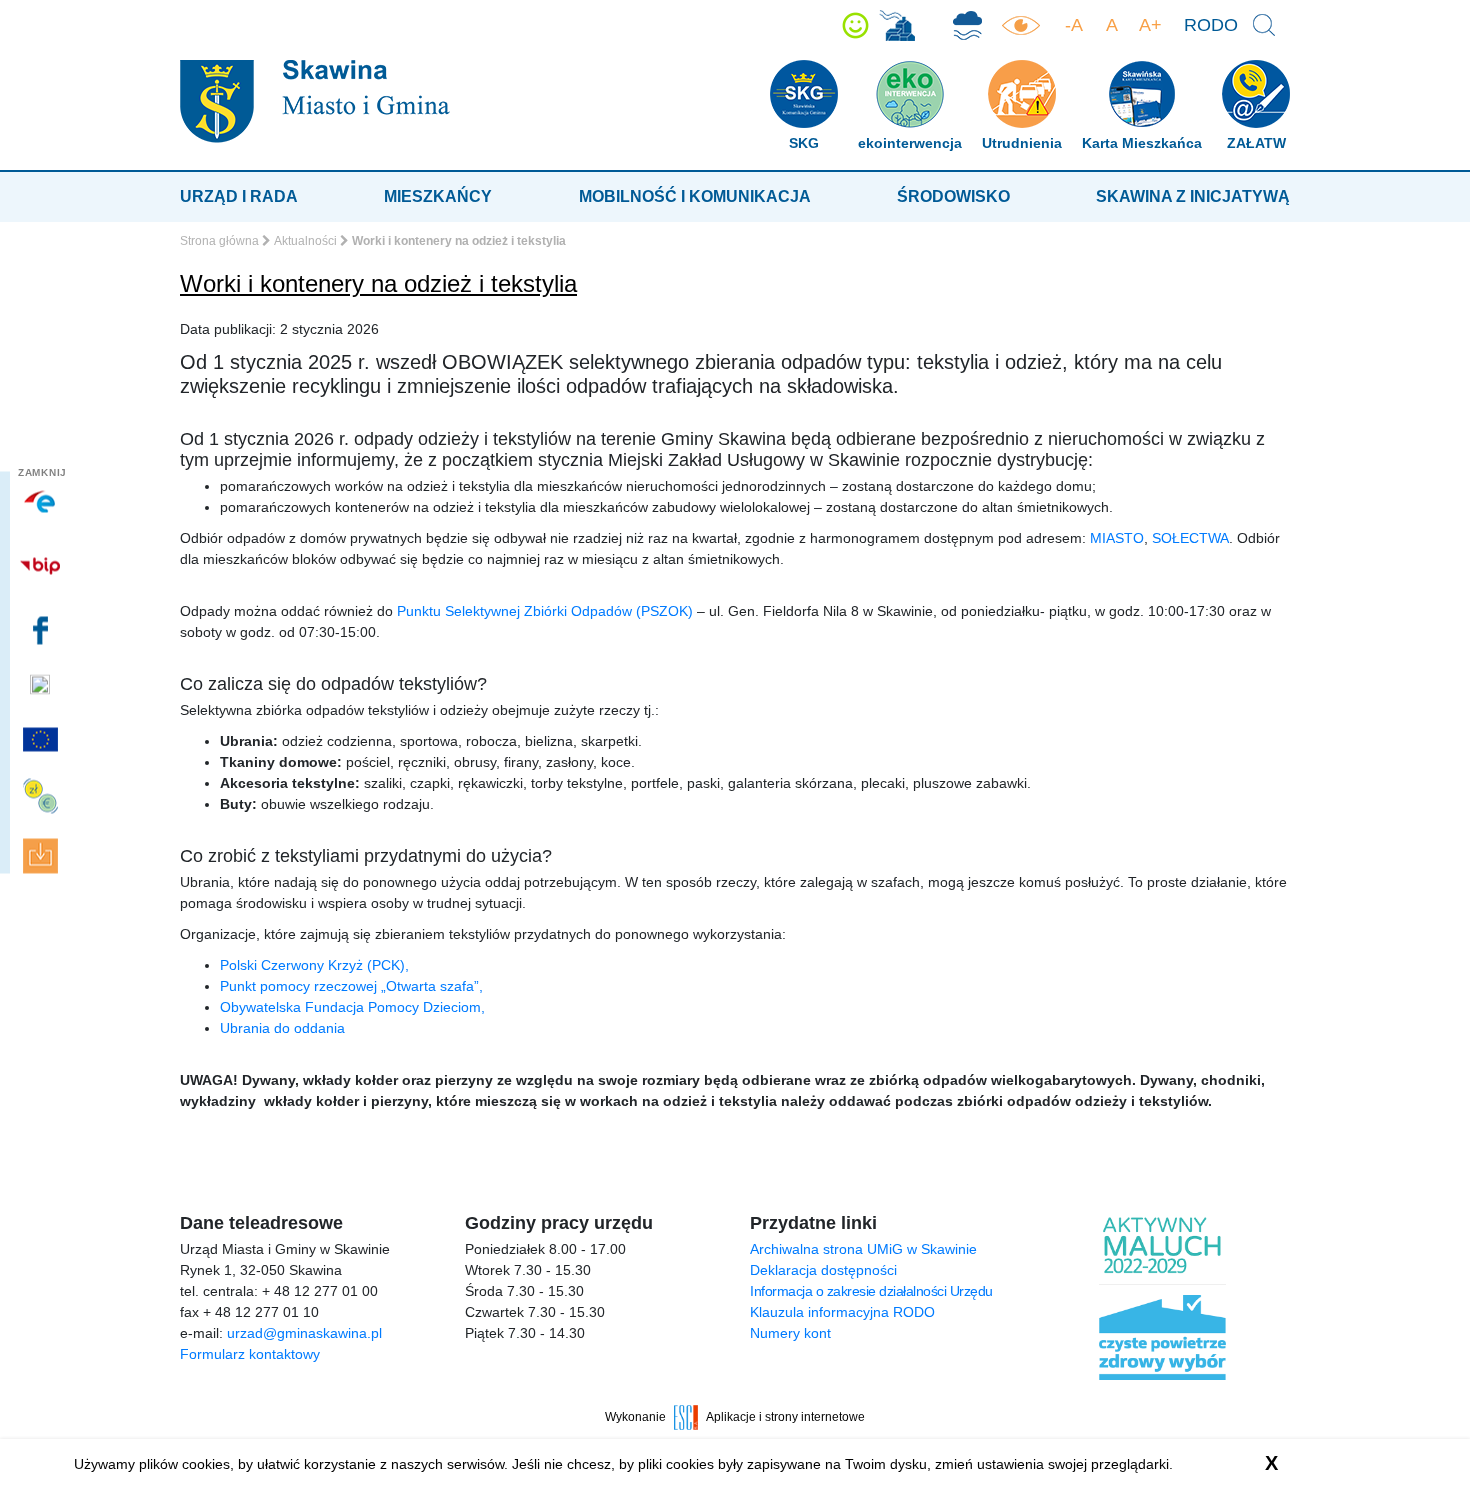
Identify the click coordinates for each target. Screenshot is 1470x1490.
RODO (1211, 25)
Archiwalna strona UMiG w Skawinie (863, 1249)
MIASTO (1117, 538)
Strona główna (219, 241)
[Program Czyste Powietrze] (967, 25)
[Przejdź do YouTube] (42, 685)
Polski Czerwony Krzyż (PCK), (314, 965)
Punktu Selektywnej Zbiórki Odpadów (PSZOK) (545, 611)
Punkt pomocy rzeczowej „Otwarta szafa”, (351, 986)
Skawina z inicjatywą (1193, 196)
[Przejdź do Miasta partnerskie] (42, 739)
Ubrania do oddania (282, 1028)
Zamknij (42, 472)
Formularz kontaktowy (250, 1354)
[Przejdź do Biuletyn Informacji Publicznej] (42, 565)
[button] (855, 25)
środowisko (953, 196)
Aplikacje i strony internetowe (785, 1417)
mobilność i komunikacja (695, 196)
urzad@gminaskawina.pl (304, 1333)
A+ (1150, 25)
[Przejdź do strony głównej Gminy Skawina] (315, 100)
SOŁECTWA (1190, 538)
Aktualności (305, 241)
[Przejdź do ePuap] (42, 502)
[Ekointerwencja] (897, 25)
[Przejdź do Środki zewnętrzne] (42, 796)
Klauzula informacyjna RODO (842, 1312)
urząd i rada (239, 196)
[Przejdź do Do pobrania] (42, 856)
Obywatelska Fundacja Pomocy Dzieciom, (352, 1007)
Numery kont (790, 1333)
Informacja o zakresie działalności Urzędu (871, 1291)
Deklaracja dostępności (823, 1270)
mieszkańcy (438, 196)
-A (1074, 25)
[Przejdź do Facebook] (42, 630)
